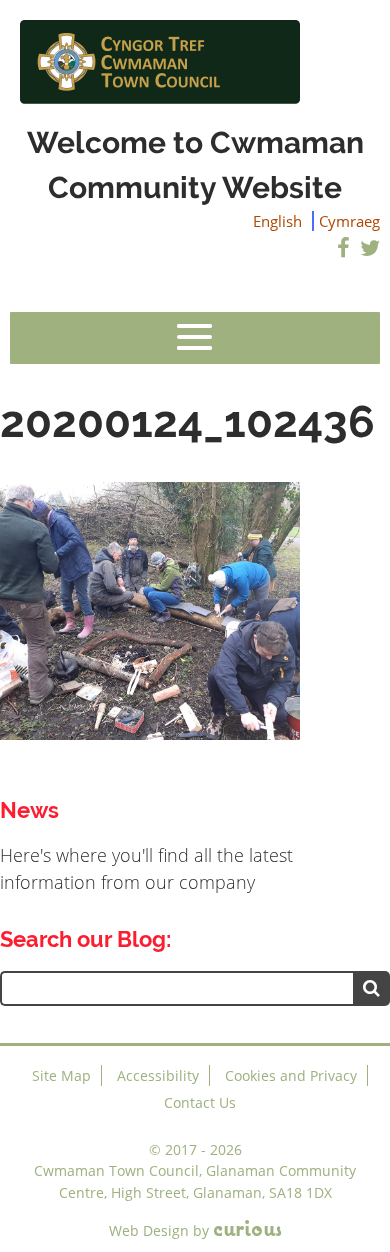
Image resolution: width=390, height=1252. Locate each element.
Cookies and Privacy (291, 1075)
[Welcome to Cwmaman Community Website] (195, 60)
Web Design (149, 1230)
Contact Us (200, 1102)
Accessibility (158, 1075)
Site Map (61, 1075)
